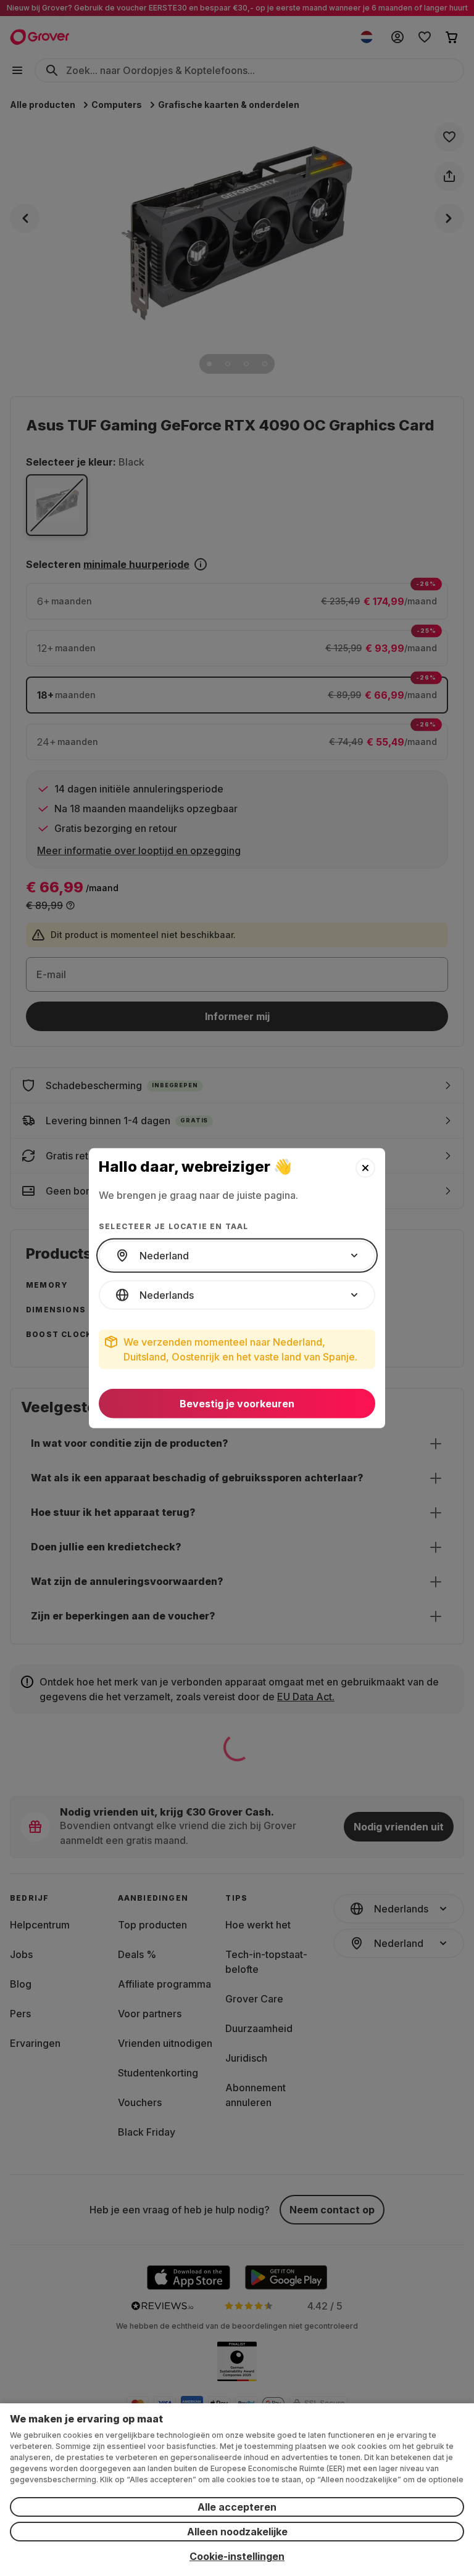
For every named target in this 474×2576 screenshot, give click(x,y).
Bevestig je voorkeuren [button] (237, 1404)
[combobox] (237, 1256)
